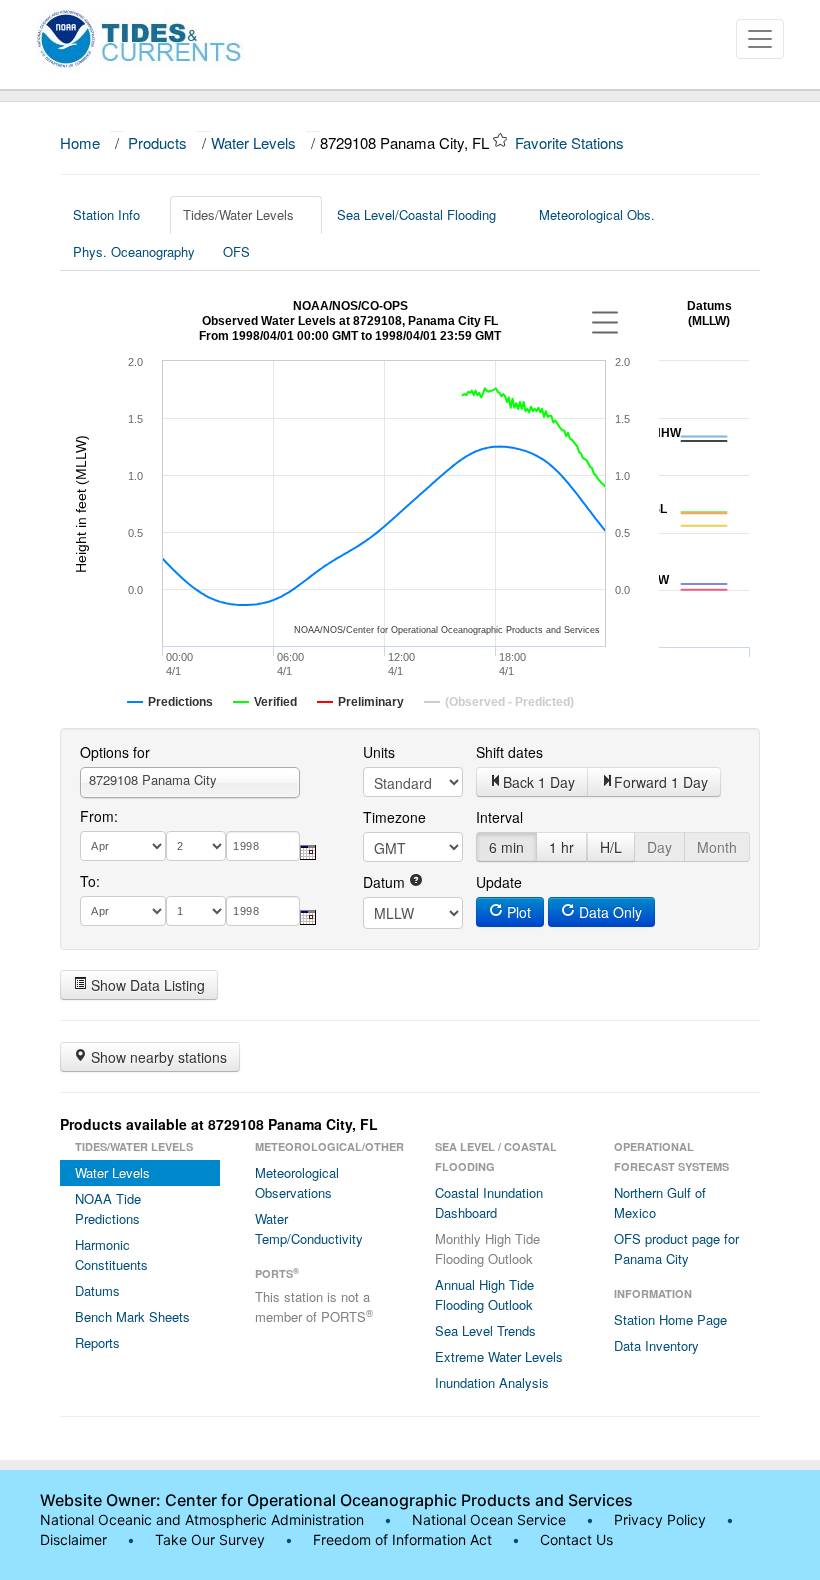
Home (80, 142)
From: (99, 816)
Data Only (608, 912)
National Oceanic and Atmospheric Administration (202, 1519)
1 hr (561, 847)
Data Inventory (656, 1345)
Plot (517, 912)
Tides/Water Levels (238, 214)
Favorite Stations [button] (571, 142)
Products (157, 142)
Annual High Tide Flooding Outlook (484, 1294)
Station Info (106, 214)
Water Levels (253, 142)
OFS (236, 251)
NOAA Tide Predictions (108, 1208)
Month (717, 847)
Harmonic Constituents (111, 1254)
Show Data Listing (146, 985)
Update (499, 882)
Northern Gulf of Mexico (660, 1202)
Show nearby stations (157, 1057)
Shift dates (509, 752)
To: (90, 881)
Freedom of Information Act (402, 1539)
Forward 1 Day (661, 782)
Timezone (394, 817)
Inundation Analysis (492, 1382)
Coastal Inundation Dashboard (489, 1202)
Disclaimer (73, 1539)
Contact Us (576, 1539)
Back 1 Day (539, 782)
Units (379, 752)
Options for (115, 752)
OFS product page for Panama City (676, 1248)
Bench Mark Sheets (132, 1316)
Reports (97, 1342)
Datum (386, 882)
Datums (97, 1290)
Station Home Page (670, 1319)
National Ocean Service (489, 1519)
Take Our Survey (212, 1539)
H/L (611, 847)
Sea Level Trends (485, 1330)
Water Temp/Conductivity (309, 1228)
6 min (506, 847)
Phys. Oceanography (134, 251)
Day (659, 847)
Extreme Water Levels (499, 1356)
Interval (499, 817)
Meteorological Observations (297, 1182)
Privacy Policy (660, 1519)
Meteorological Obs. (597, 214)
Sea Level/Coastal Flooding (416, 214)
